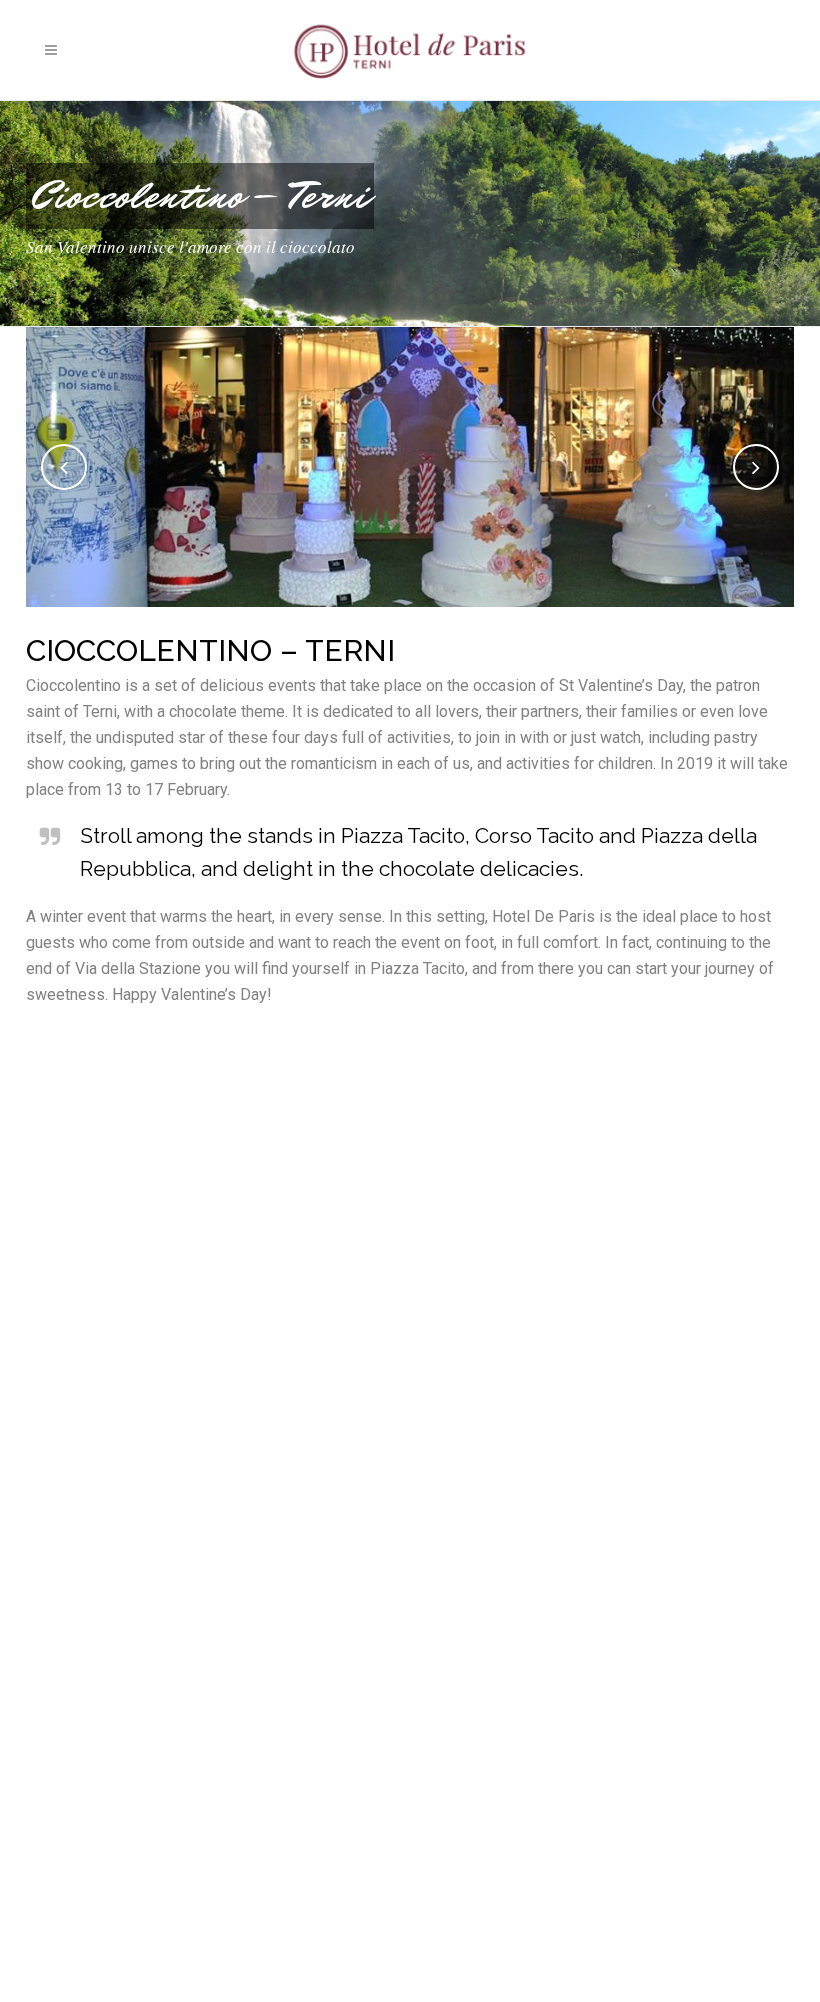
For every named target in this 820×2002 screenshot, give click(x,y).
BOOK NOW (690, 50)
